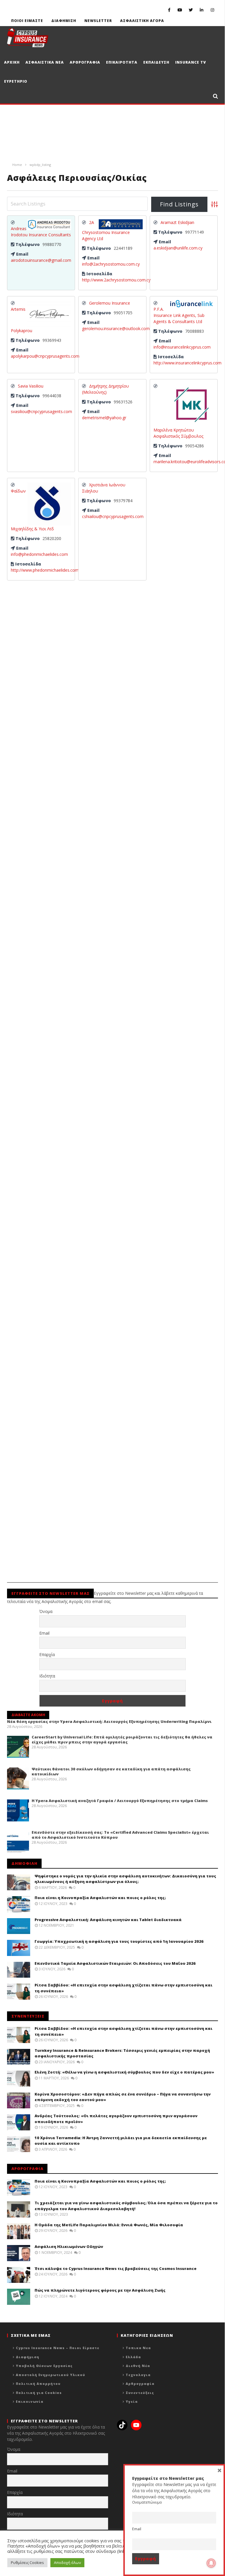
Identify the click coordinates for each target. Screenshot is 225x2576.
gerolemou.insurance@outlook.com (116, 328)
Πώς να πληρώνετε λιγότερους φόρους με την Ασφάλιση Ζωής (100, 2290)
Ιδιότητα (47, 1676)
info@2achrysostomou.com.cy (111, 264)
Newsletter (98, 21)
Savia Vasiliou (31, 386)
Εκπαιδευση (156, 62)
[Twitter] (191, 10)
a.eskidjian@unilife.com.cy (178, 248)
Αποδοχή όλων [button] (67, 2563)
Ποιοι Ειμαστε (27, 21)
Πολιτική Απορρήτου (38, 2384)
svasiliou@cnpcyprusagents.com (41, 411)
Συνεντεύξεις (140, 2393)
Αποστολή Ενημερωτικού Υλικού (51, 2375)
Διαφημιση (64, 21)
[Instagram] (213, 10)
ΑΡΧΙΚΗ (12, 62)
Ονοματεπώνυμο (147, 2502)
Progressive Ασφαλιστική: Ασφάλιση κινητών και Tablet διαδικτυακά (108, 1920)
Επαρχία (47, 1654)
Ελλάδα (133, 2357)
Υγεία (132, 2401)
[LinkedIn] (202, 10)
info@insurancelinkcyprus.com (182, 347)
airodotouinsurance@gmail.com (41, 260)
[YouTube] (180, 10)
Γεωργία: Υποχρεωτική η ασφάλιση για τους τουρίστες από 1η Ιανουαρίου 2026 (119, 1941)
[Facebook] (169, 10)
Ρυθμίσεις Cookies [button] (27, 2563)
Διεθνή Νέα (138, 2366)
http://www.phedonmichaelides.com (45, 570)
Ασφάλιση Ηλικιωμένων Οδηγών (69, 2246)
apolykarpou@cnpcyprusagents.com (45, 356)
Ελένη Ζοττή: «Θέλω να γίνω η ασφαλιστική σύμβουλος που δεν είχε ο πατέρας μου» (124, 2072)
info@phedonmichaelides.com (39, 554)
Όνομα (46, 1611)
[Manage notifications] (211, 2563)
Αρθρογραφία (140, 2384)
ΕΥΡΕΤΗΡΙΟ (16, 81)
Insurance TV (191, 62)
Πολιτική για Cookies (39, 2393)
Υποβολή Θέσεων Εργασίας (44, 2366)
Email (44, 1633)
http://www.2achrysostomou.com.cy (116, 280)
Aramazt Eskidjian (177, 222)
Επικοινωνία (30, 2401)
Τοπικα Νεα (138, 2348)
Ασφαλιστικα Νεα (45, 62)
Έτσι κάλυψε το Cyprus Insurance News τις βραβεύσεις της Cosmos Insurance (116, 2268)
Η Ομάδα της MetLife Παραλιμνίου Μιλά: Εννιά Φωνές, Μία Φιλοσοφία (109, 2225)
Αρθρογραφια (85, 62)
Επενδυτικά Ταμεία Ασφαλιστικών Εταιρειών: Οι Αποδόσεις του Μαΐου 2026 (115, 1963)
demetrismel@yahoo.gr (104, 418)
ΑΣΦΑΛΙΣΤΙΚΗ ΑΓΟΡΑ (142, 21)
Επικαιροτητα (122, 62)
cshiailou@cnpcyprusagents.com (113, 516)
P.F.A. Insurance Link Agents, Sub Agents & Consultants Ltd (179, 315)
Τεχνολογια (138, 2375)
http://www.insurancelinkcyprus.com (187, 363)
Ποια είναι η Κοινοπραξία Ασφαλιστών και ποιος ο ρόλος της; (100, 1898)
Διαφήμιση (28, 2357)
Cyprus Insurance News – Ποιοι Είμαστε (58, 2348)
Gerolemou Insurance (110, 303)
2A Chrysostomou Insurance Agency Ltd (106, 230)
